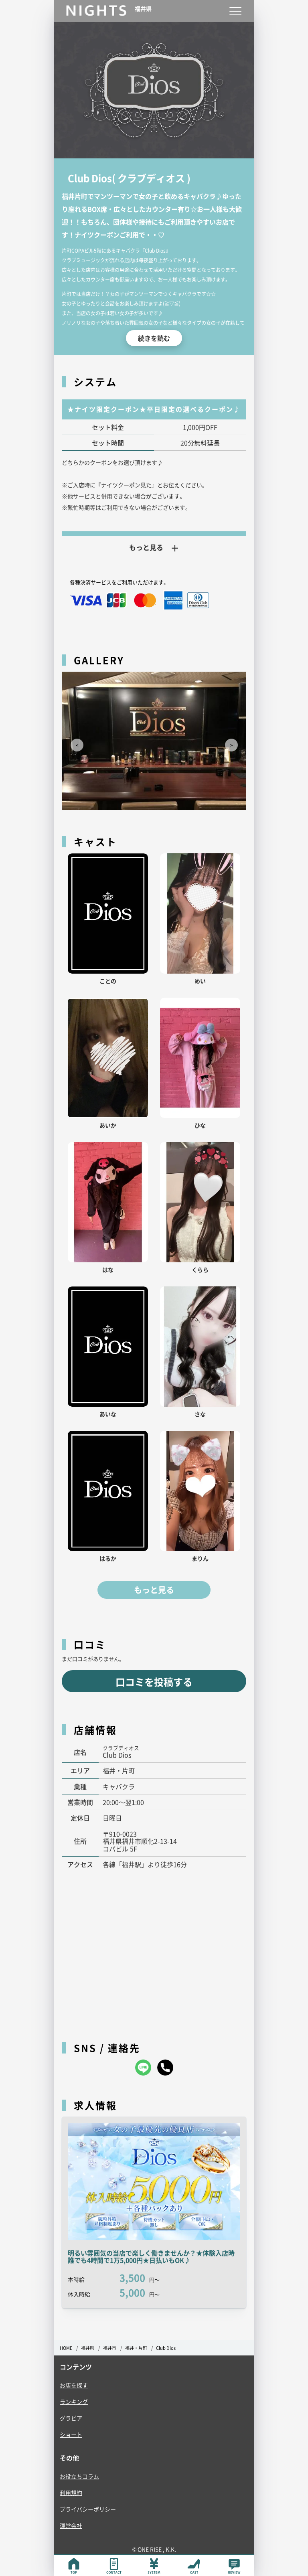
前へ (74, 742)
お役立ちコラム (79, 2476)
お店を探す (74, 2385)
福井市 (110, 2348)
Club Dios (166, 2348)
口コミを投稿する (154, 1682)
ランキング (74, 2402)
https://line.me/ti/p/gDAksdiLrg (143, 2068)
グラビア (71, 2418)
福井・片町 (136, 2348)
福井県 (88, 2348)
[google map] (154, 1953)
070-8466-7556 (165, 2068)
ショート (71, 2434)
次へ (228, 742)
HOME (66, 2348)
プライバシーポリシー (88, 2509)
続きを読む (154, 338)
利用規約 (71, 2493)
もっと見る (154, 1590)
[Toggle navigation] (235, 11)
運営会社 (71, 2525)
